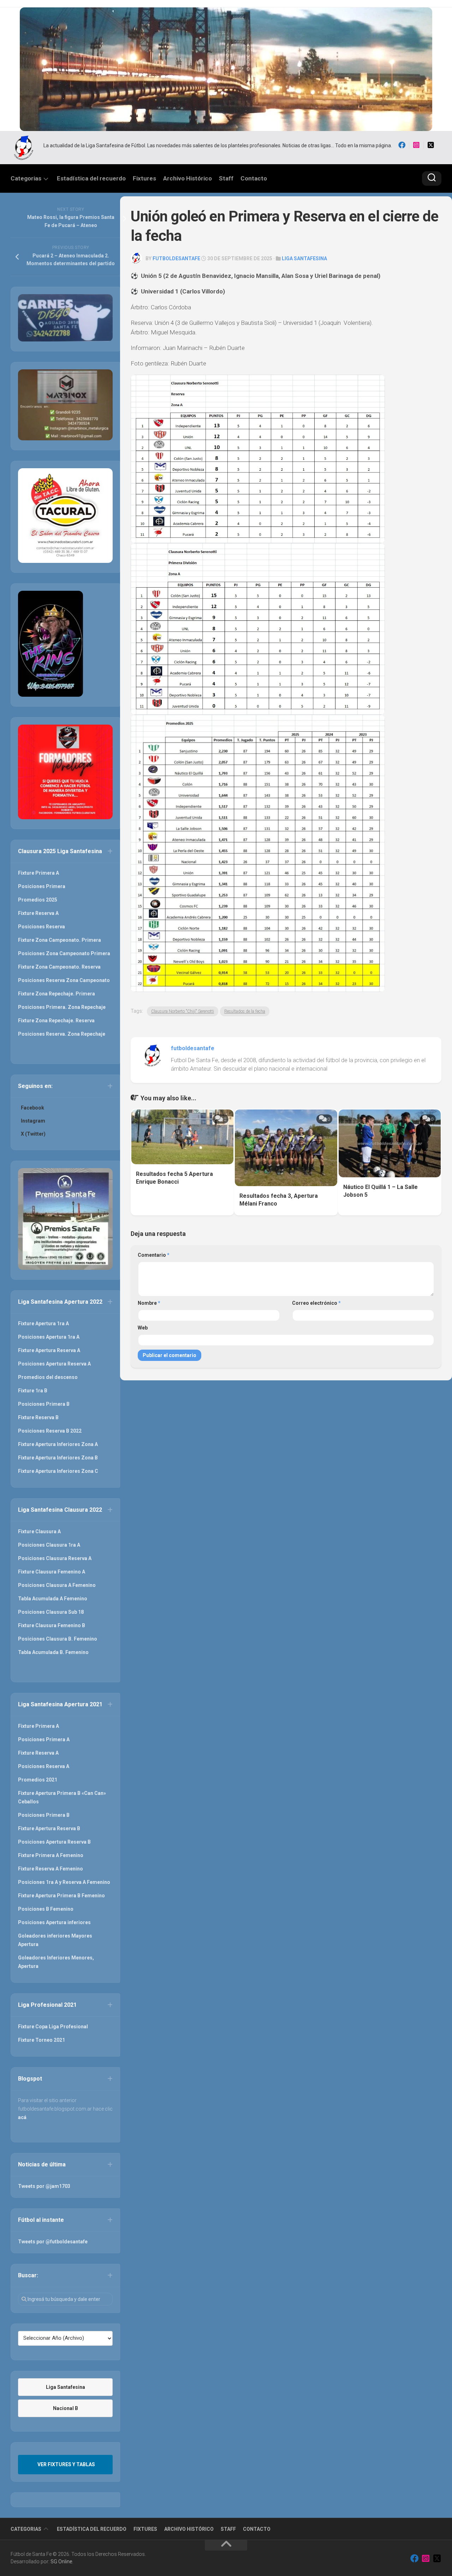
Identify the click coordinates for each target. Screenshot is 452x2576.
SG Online (61, 2562)
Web (143, 1328)
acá (22, 2117)
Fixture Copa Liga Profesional (53, 2027)
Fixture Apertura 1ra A (43, 1323)
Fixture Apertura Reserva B (49, 1828)
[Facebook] (402, 145)
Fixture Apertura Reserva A (49, 1350)
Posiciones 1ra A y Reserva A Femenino (64, 1882)
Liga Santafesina (304, 258)
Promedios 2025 (38, 900)
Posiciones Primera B (44, 1404)
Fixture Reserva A (38, 913)
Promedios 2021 (38, 1780)
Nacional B (66, 2408)
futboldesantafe (176, 258)
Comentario (154, 1255)
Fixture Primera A (38, 873)
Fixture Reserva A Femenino (50, 1869)
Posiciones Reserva (41, 927)
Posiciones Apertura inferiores (54, 1922)
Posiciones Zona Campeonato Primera (64, 953)
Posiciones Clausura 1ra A (49, 1545)
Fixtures (144, 178)
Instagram (33, 1121)
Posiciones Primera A (44, 1739)
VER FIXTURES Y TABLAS (66, 2464)
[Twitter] (431, 145)
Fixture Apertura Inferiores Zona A (58, 1444)
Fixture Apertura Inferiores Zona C (58, 1471)
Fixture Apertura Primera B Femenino (61, 1896)
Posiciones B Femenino (46, 1909)
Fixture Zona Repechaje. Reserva (56, 1021)
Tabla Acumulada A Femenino (53, 1599)
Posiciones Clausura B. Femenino (58, 1639)
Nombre (149, 1303)
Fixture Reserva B (38, 1417)
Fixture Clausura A (39, 1531)
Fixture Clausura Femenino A (52, 1572)
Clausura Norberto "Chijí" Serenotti (183, 1011)
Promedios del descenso (48, 1377)
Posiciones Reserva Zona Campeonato (64, 980)
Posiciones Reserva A (44, 1766)
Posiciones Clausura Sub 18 (51, 1612)
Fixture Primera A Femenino (51, 1855)
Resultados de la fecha (245, 1011)
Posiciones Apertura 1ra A (49, 1337)
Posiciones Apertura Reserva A (54, 1364)
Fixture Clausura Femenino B (52, 1625)
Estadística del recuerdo (91, 178)
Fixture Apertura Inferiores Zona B (58, 1458)
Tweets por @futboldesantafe (53, 2242)
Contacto (254, 178)
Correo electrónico (316, 1303)
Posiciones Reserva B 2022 (50, 1431)
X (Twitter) (33, 1134)
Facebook (32, 1108)
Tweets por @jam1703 (44, 2186)
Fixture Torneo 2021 (41, 2040)
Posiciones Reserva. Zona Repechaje (62, 1034)
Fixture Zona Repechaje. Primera (56, 994)
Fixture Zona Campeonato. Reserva (59, 967)
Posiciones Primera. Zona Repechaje (62, 1007)
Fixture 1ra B (33, 1391)
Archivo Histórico (188, 178)
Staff (226, 178)
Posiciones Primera (42, 886)
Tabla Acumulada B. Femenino (53, 1652)
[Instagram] (416, 145)
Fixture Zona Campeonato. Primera (60, 940)
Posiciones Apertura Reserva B (54, 1842)
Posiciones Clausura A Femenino (57, 1585)
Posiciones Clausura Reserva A (55, 1558)
